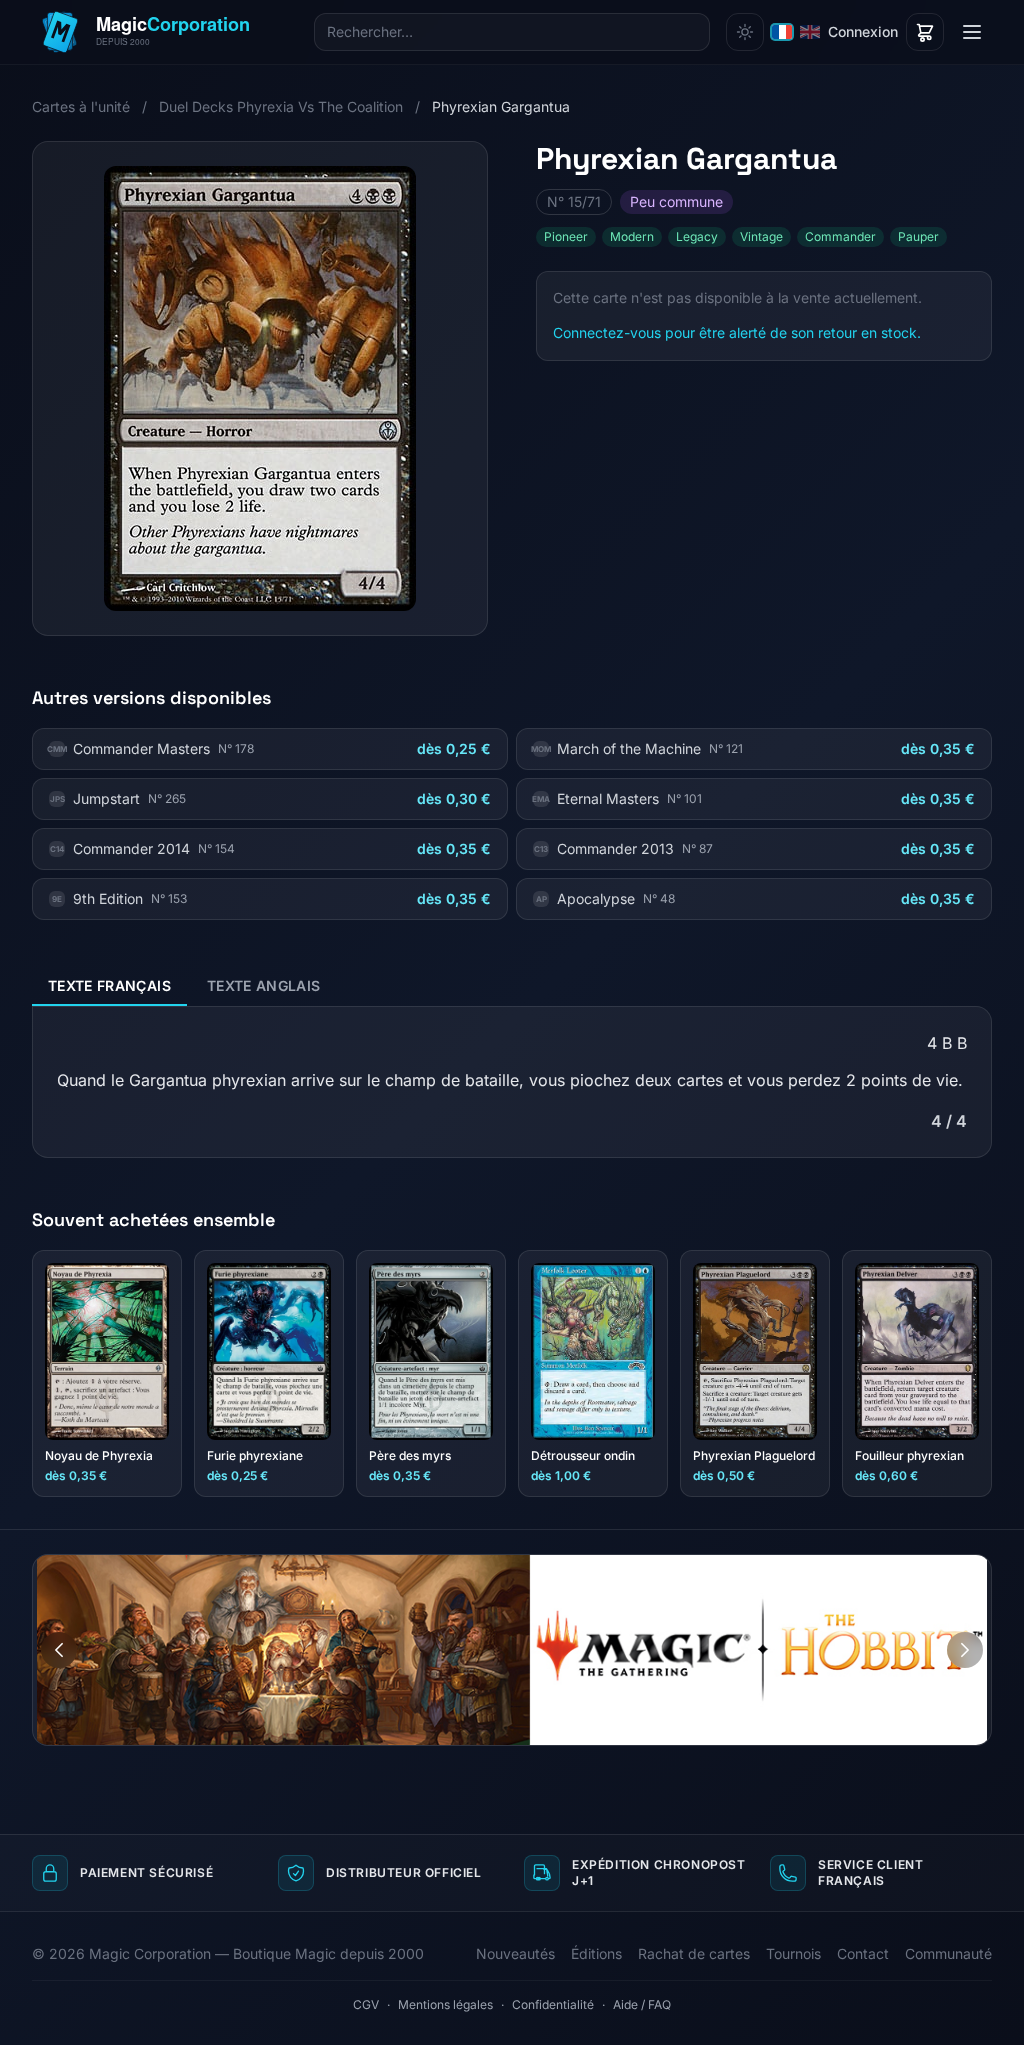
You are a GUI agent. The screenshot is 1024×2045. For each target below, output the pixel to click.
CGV (366, 2004)
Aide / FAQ (642, 2004)
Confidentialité (553, 2004)
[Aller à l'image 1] (957, 1570)
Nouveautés (515, 1953)
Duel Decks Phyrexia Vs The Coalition (281, 106)
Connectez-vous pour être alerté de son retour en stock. (737, 332)
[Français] (782, 32)
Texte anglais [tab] (264, 985)
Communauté (948, 1953)
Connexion (863, 31)
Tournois (793, 1953)
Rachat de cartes (694, 1953)
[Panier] (925, 32)
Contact (863, 1953)
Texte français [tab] (109, 985)
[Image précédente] (59, 1650)
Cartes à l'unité (81, 106)
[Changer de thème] (745, 32)
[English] (810, 32)
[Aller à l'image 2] (976, 1570)
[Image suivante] (965, 1650)
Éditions (596, 1953)
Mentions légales (445, 2004)
